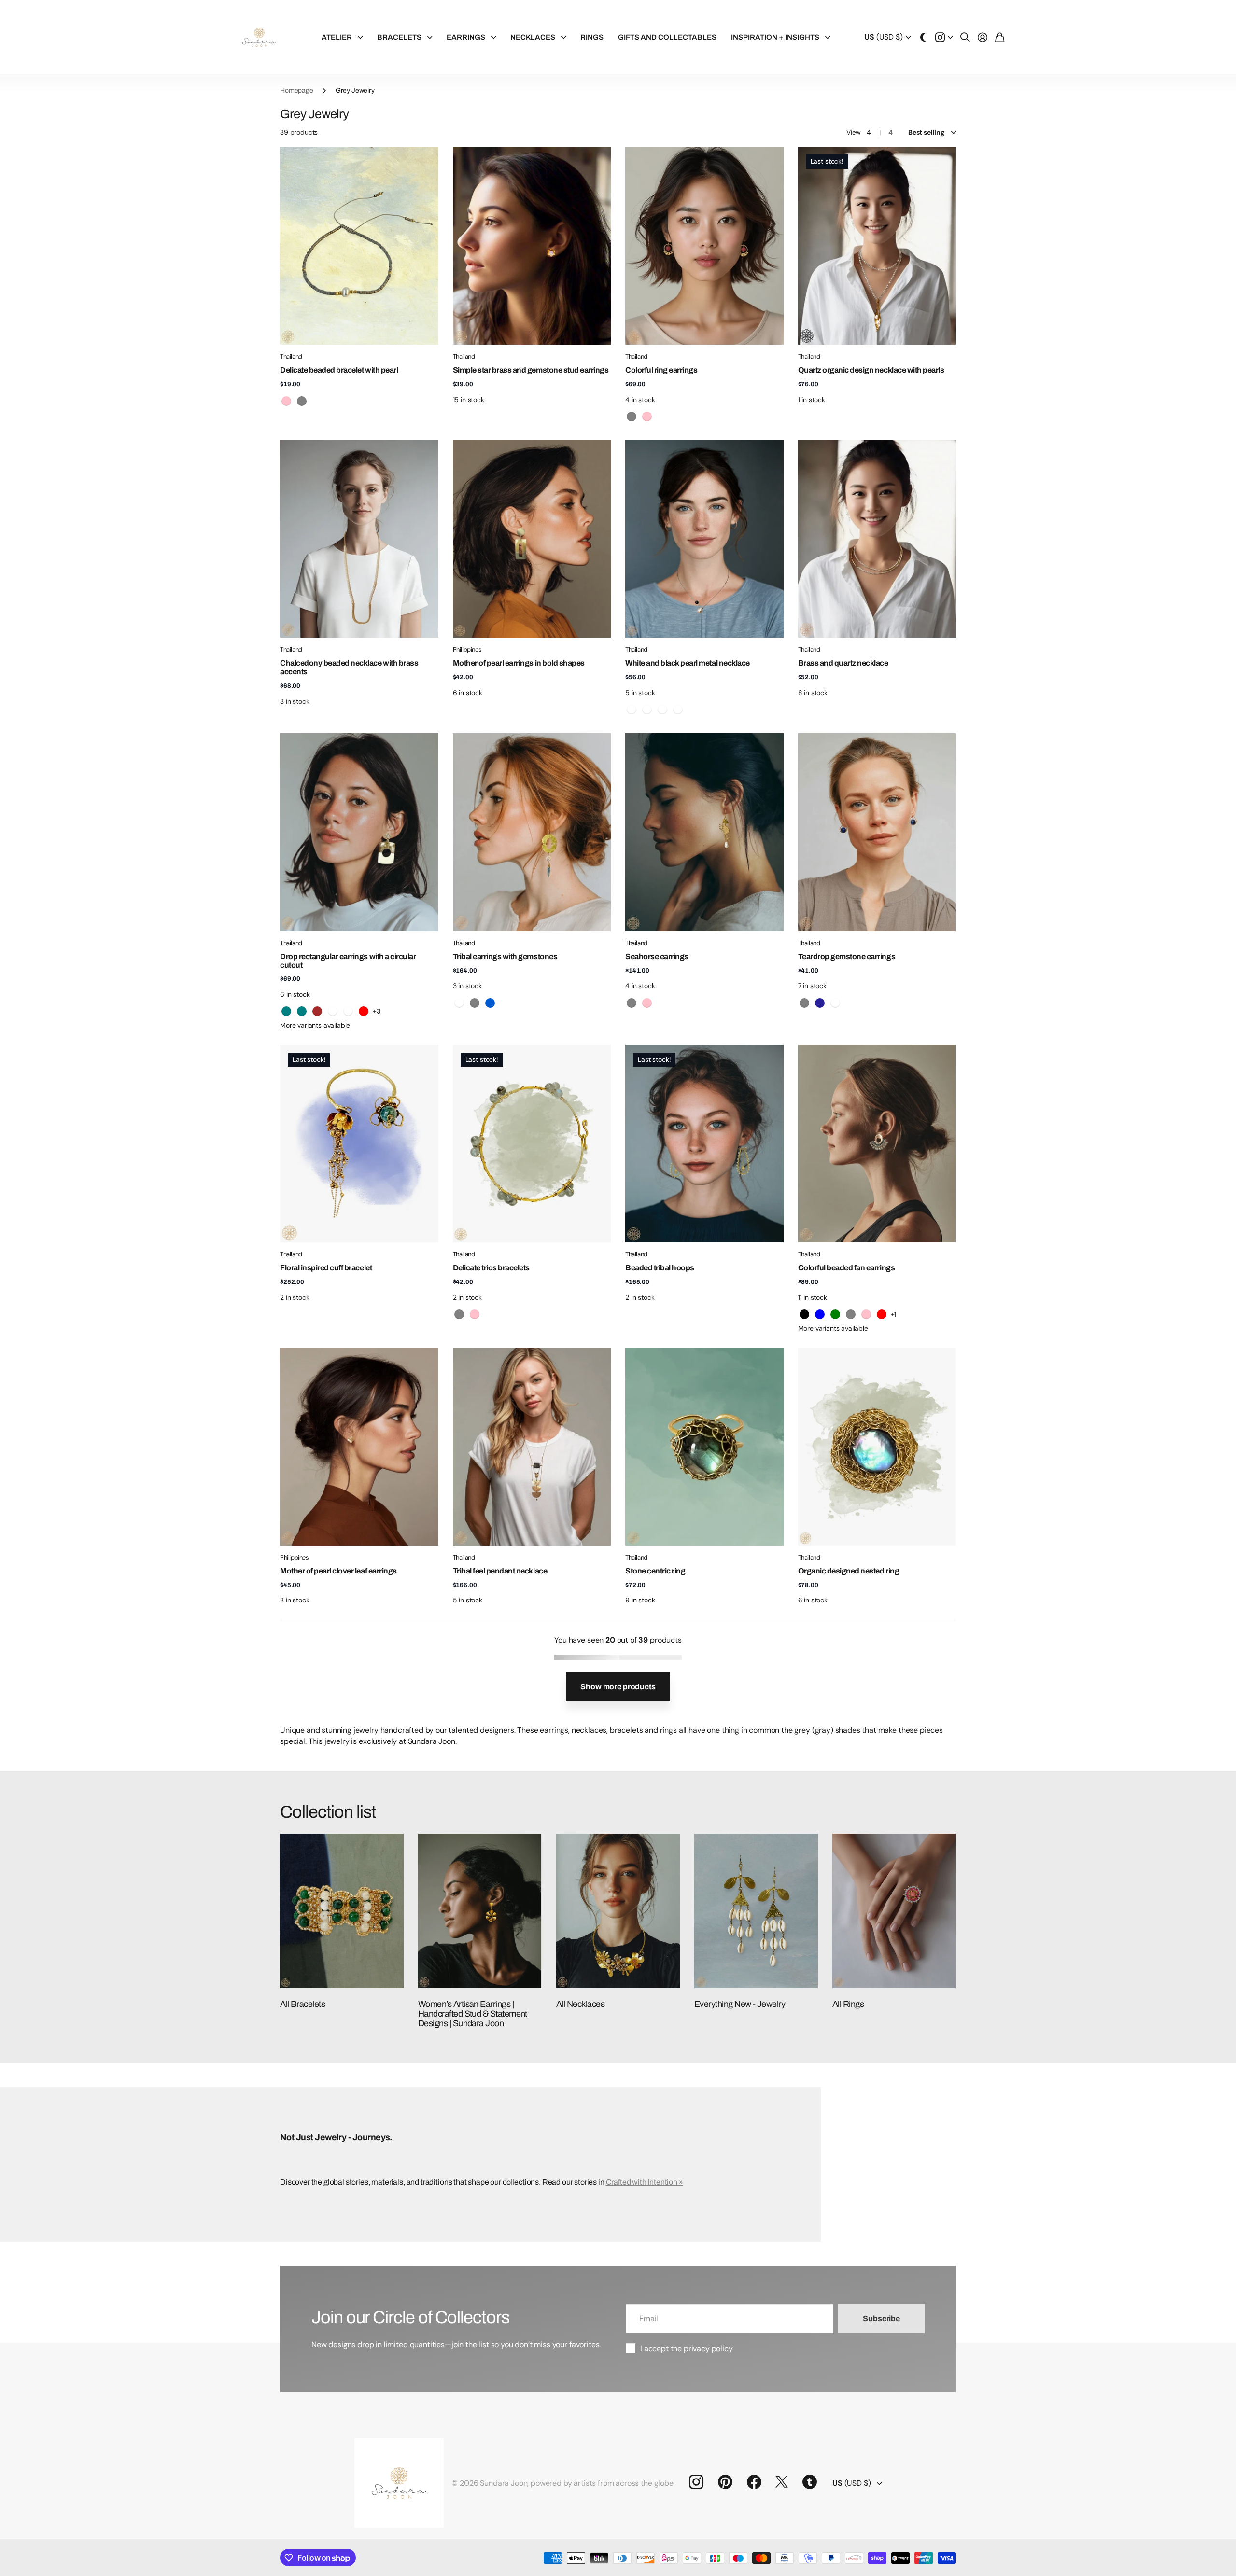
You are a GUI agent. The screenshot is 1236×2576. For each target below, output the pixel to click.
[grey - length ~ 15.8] (662, 710)
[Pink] (647, 417)
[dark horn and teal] (286, 1011)
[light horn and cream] (333, 1011)
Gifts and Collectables (667, 37)
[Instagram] (696, 2482)
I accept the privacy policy (687, 2348)
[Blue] (490, 1003)
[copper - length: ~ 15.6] (632, 710)
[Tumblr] (810, 2482)
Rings (592, 37)
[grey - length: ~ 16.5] (678, 710)
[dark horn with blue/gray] (348, 1011)
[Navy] (820, 1003)
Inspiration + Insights (775, 37)
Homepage (297, 91)
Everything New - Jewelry (740, 2004)
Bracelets (399, 37)
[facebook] (754, 2482)
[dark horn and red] (364, 1011)
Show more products (618, 1687)
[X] (782, 2482)
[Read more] (944, 37)
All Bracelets (302, 2004)
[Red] (882, 1314)
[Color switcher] (923, 37)
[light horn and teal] (302, 1011)
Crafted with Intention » (645, 2182)
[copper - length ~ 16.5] (647, 710)
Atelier (337, 37)
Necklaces (533, 37)
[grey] (302, 401)
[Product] (359, 245)
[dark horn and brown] (317, 1011)
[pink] (286, 401)
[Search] (965, 37)
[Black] (804, 1314)
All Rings (848, 2004)
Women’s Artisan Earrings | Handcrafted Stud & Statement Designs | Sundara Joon (473, 2014)
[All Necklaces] (618, 1911)
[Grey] (632, 417)
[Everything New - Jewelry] (756, 1911)
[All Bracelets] (342, 1911)
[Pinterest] (725, 2482)
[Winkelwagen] (1000, 37)
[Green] (835, 1314)
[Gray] (632, 1003)
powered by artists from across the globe (602, 2483)
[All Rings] (894, 1911)
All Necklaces (580, 2004)
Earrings (466, 37)
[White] (459, 1003)
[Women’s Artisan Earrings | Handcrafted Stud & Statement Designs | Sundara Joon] (480, 1911)
